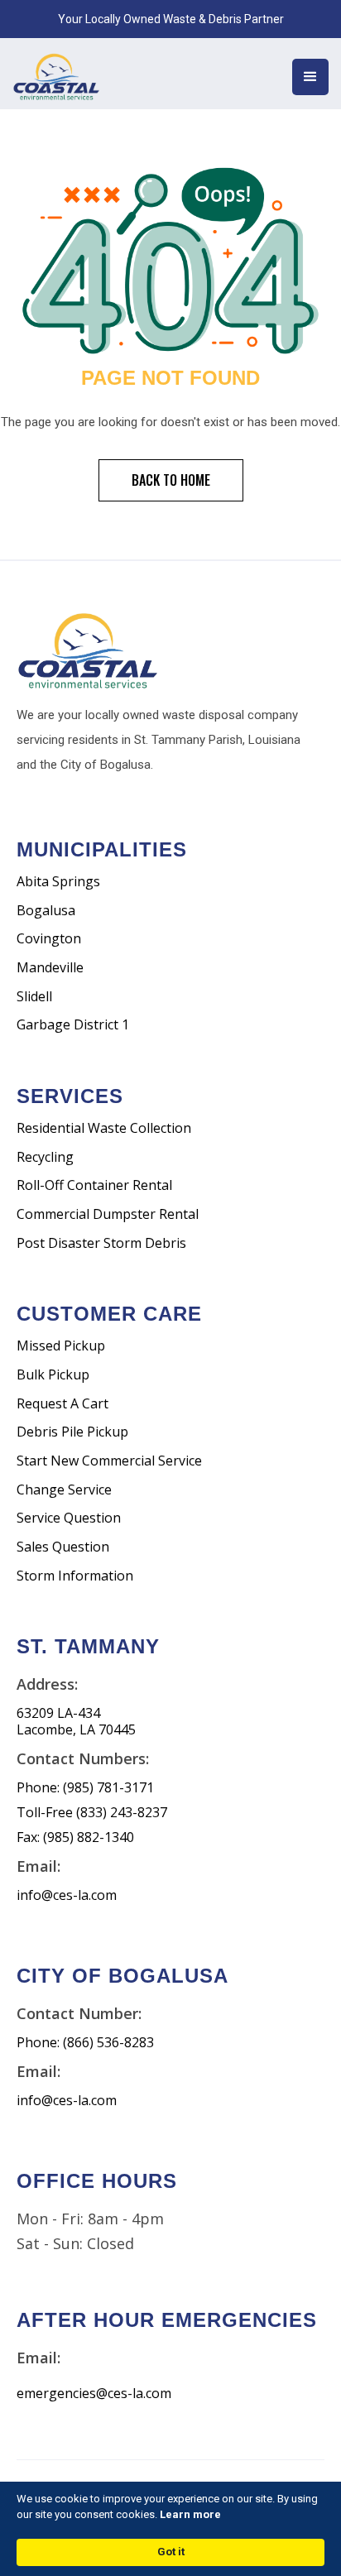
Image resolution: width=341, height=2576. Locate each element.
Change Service (64, 1490)
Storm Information (75, 1576)
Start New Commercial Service (109, 1461)
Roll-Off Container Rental (94, 1185)
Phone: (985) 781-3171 (85, 1788)
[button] (310, 77)
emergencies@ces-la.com (94, 2394)
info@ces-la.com (67, 1895)
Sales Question (63, 1547)
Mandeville (50, 968)
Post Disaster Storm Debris (101, 1243)
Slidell (34, 997)
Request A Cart (62, 1404)
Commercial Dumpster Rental (108, 1214)
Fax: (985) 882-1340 (75, 1837)
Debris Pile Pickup (72, 1432)
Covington (49, 939)
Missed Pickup (61, 1346)
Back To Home (171, 480)
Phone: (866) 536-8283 (85, 2043)
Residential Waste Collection (104, 1128)
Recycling (45, 1157)
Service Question (69, 1518)
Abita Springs (58, 882)
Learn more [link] (190, 2514)
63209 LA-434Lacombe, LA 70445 (76, 1722)
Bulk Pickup (53, 1375)
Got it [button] (171, 2552)
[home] (74, 74)
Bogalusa (46, 911)
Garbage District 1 (73, 1025)
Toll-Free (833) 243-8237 (92, 1813)
